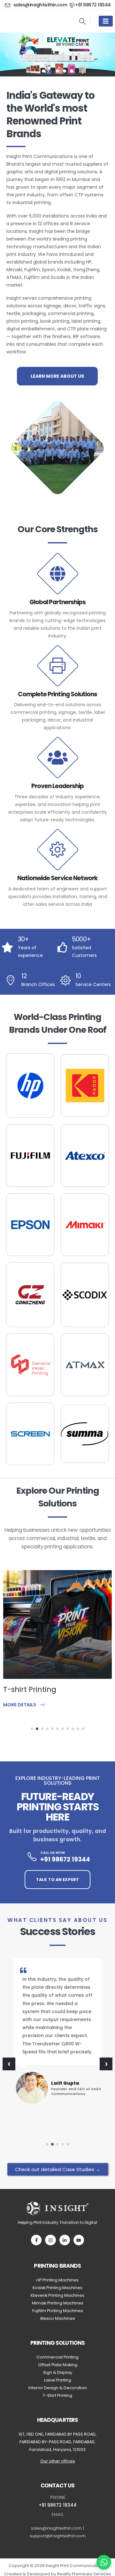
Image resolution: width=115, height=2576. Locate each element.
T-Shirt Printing (57, 2395)
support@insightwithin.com (58, 2536)
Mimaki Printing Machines (58, 2303)
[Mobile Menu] (106, 21)
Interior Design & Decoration (58, 2388)
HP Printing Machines (57, 2280)
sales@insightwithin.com (56, 2528)
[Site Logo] (35, 21)
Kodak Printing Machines (57, 2288)
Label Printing (58, 2380)
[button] (82, 21)
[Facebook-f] (36, 2240)
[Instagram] (50, 2240)
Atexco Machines (57, 2318)
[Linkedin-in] (65, 2240)
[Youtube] (79, 2240)
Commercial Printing (57, 2357)
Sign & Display (58, 2372)
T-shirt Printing (30, 1689)
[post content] (57, 1624)
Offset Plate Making (58, 2365)
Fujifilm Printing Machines (58, 2311)
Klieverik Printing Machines (57, 2295)
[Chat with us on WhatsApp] (104, 2562)
